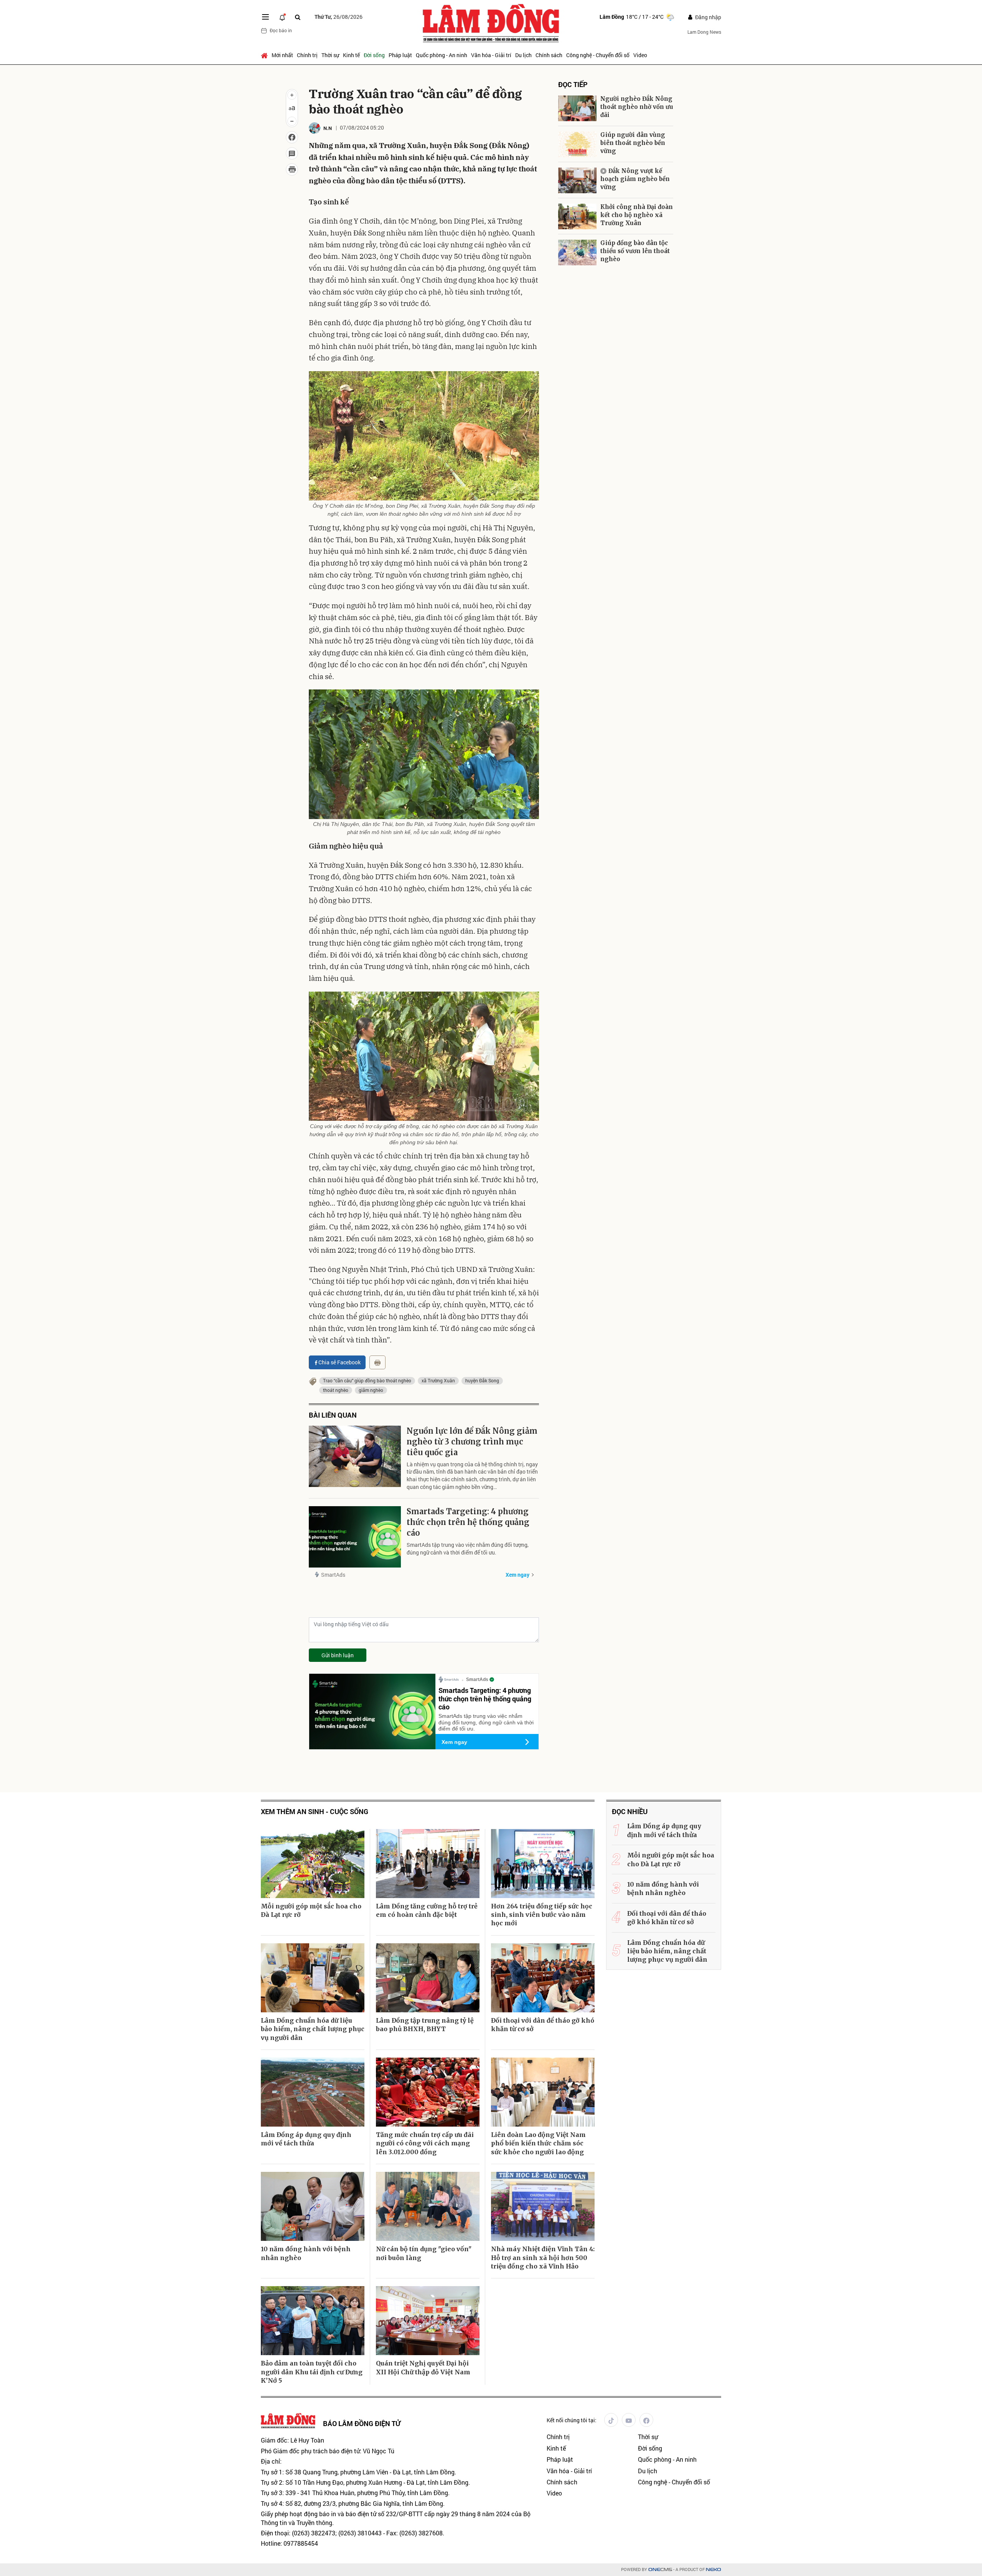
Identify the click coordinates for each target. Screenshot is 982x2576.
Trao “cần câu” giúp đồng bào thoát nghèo (367, 1380)
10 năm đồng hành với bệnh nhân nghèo (306, 2253)
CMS (660, 2570)
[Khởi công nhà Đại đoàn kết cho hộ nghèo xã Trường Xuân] (577, 216)
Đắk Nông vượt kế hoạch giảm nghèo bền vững (635, 179)
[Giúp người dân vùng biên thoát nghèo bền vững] (577, 144)
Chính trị (307, 55)
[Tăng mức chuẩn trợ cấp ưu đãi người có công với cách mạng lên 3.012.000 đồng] (428, 2092)
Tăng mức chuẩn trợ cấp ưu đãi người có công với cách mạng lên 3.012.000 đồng (425, 2143)
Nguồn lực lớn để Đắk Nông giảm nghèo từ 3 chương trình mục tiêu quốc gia (472, 1442)
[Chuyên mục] (265, 17)
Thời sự (330, 55)
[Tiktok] (611, 2420)
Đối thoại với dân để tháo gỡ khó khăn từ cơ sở (543, 2025)
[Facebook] (646, 2420)
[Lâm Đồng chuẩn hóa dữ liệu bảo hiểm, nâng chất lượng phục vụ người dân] (313, 1978)
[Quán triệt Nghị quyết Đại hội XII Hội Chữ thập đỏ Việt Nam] (428, 2321)
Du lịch (523, 55)
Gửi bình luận (338, 1655)
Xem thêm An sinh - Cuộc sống (315, 1812)
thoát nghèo (336, 1390)
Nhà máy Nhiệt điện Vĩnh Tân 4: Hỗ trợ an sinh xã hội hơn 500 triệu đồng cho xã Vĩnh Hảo (543, 2258)
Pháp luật (400, 55)
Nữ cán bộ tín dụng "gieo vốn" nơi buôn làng (424, 2253)
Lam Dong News (704, 32)
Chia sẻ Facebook (339, 1362)
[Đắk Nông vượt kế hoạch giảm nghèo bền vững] (577, 180)
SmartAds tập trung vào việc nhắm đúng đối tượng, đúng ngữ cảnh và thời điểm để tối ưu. (468, 1549)
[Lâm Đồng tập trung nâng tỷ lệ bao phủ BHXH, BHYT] (428, 1978)
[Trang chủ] (265, 55)
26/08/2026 (339, 17)
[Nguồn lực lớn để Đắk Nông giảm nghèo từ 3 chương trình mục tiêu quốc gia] (355, 1456)
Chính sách (549, 55)
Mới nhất (282, 55)
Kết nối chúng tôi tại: (572, 2420)
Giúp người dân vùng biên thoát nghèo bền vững (633, 143)
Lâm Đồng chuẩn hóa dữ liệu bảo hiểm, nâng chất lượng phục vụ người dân (313, 2029)
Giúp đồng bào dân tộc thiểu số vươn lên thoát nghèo (635, 251)
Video (640, 55)
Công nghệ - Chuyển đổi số (598, 55)
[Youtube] (629, 2420)
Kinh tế (351, 55)
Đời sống (374, 55)
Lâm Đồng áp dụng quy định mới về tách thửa (306, 2139)
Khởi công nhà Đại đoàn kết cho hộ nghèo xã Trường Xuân (637, 215)
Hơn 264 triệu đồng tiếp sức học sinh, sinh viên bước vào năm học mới (542, 1915)
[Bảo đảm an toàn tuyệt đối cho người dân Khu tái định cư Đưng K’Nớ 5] (313, 2321)
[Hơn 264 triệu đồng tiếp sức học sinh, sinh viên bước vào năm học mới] (543, 1864)
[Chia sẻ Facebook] (292, 137)
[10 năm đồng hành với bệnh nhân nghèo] (313, 2206)
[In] (377, 1362)
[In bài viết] (292, 169)
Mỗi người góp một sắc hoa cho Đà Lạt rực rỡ (311, 1910)
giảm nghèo (371, 1390)
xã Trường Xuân (438, 1380)
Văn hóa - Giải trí (491, 55)
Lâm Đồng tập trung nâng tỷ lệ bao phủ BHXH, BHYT (425, 2025)
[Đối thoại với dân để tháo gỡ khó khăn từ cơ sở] (543, 1978)
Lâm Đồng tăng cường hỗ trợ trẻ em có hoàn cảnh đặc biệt (427, 1910)
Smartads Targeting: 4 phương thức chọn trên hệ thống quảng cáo (468, 1522)
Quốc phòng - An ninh (442, 55)
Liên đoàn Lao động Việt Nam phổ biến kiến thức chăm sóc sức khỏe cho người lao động (538, 2143)
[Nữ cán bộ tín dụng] (428, 2206)
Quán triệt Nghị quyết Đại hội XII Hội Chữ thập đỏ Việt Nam (423, 2367)
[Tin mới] (282, 17)
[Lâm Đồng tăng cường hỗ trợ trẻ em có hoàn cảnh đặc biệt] (428, 1864)
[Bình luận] (292, 153)
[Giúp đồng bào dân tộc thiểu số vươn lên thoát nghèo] (577, 253)
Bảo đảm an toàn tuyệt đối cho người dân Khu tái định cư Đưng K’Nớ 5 (312, 2372)
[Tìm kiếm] (298, 17)
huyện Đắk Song (482, 1380)
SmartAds (333, 1575)
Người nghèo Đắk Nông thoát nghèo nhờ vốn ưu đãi (637, 107)
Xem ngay (517, 1575)
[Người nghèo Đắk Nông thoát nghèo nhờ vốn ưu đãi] (577, 108)
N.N (328, 128)
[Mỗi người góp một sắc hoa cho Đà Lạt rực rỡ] (313, 1864)
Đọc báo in (281, 30)
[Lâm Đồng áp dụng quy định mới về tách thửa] (313, 2092)
